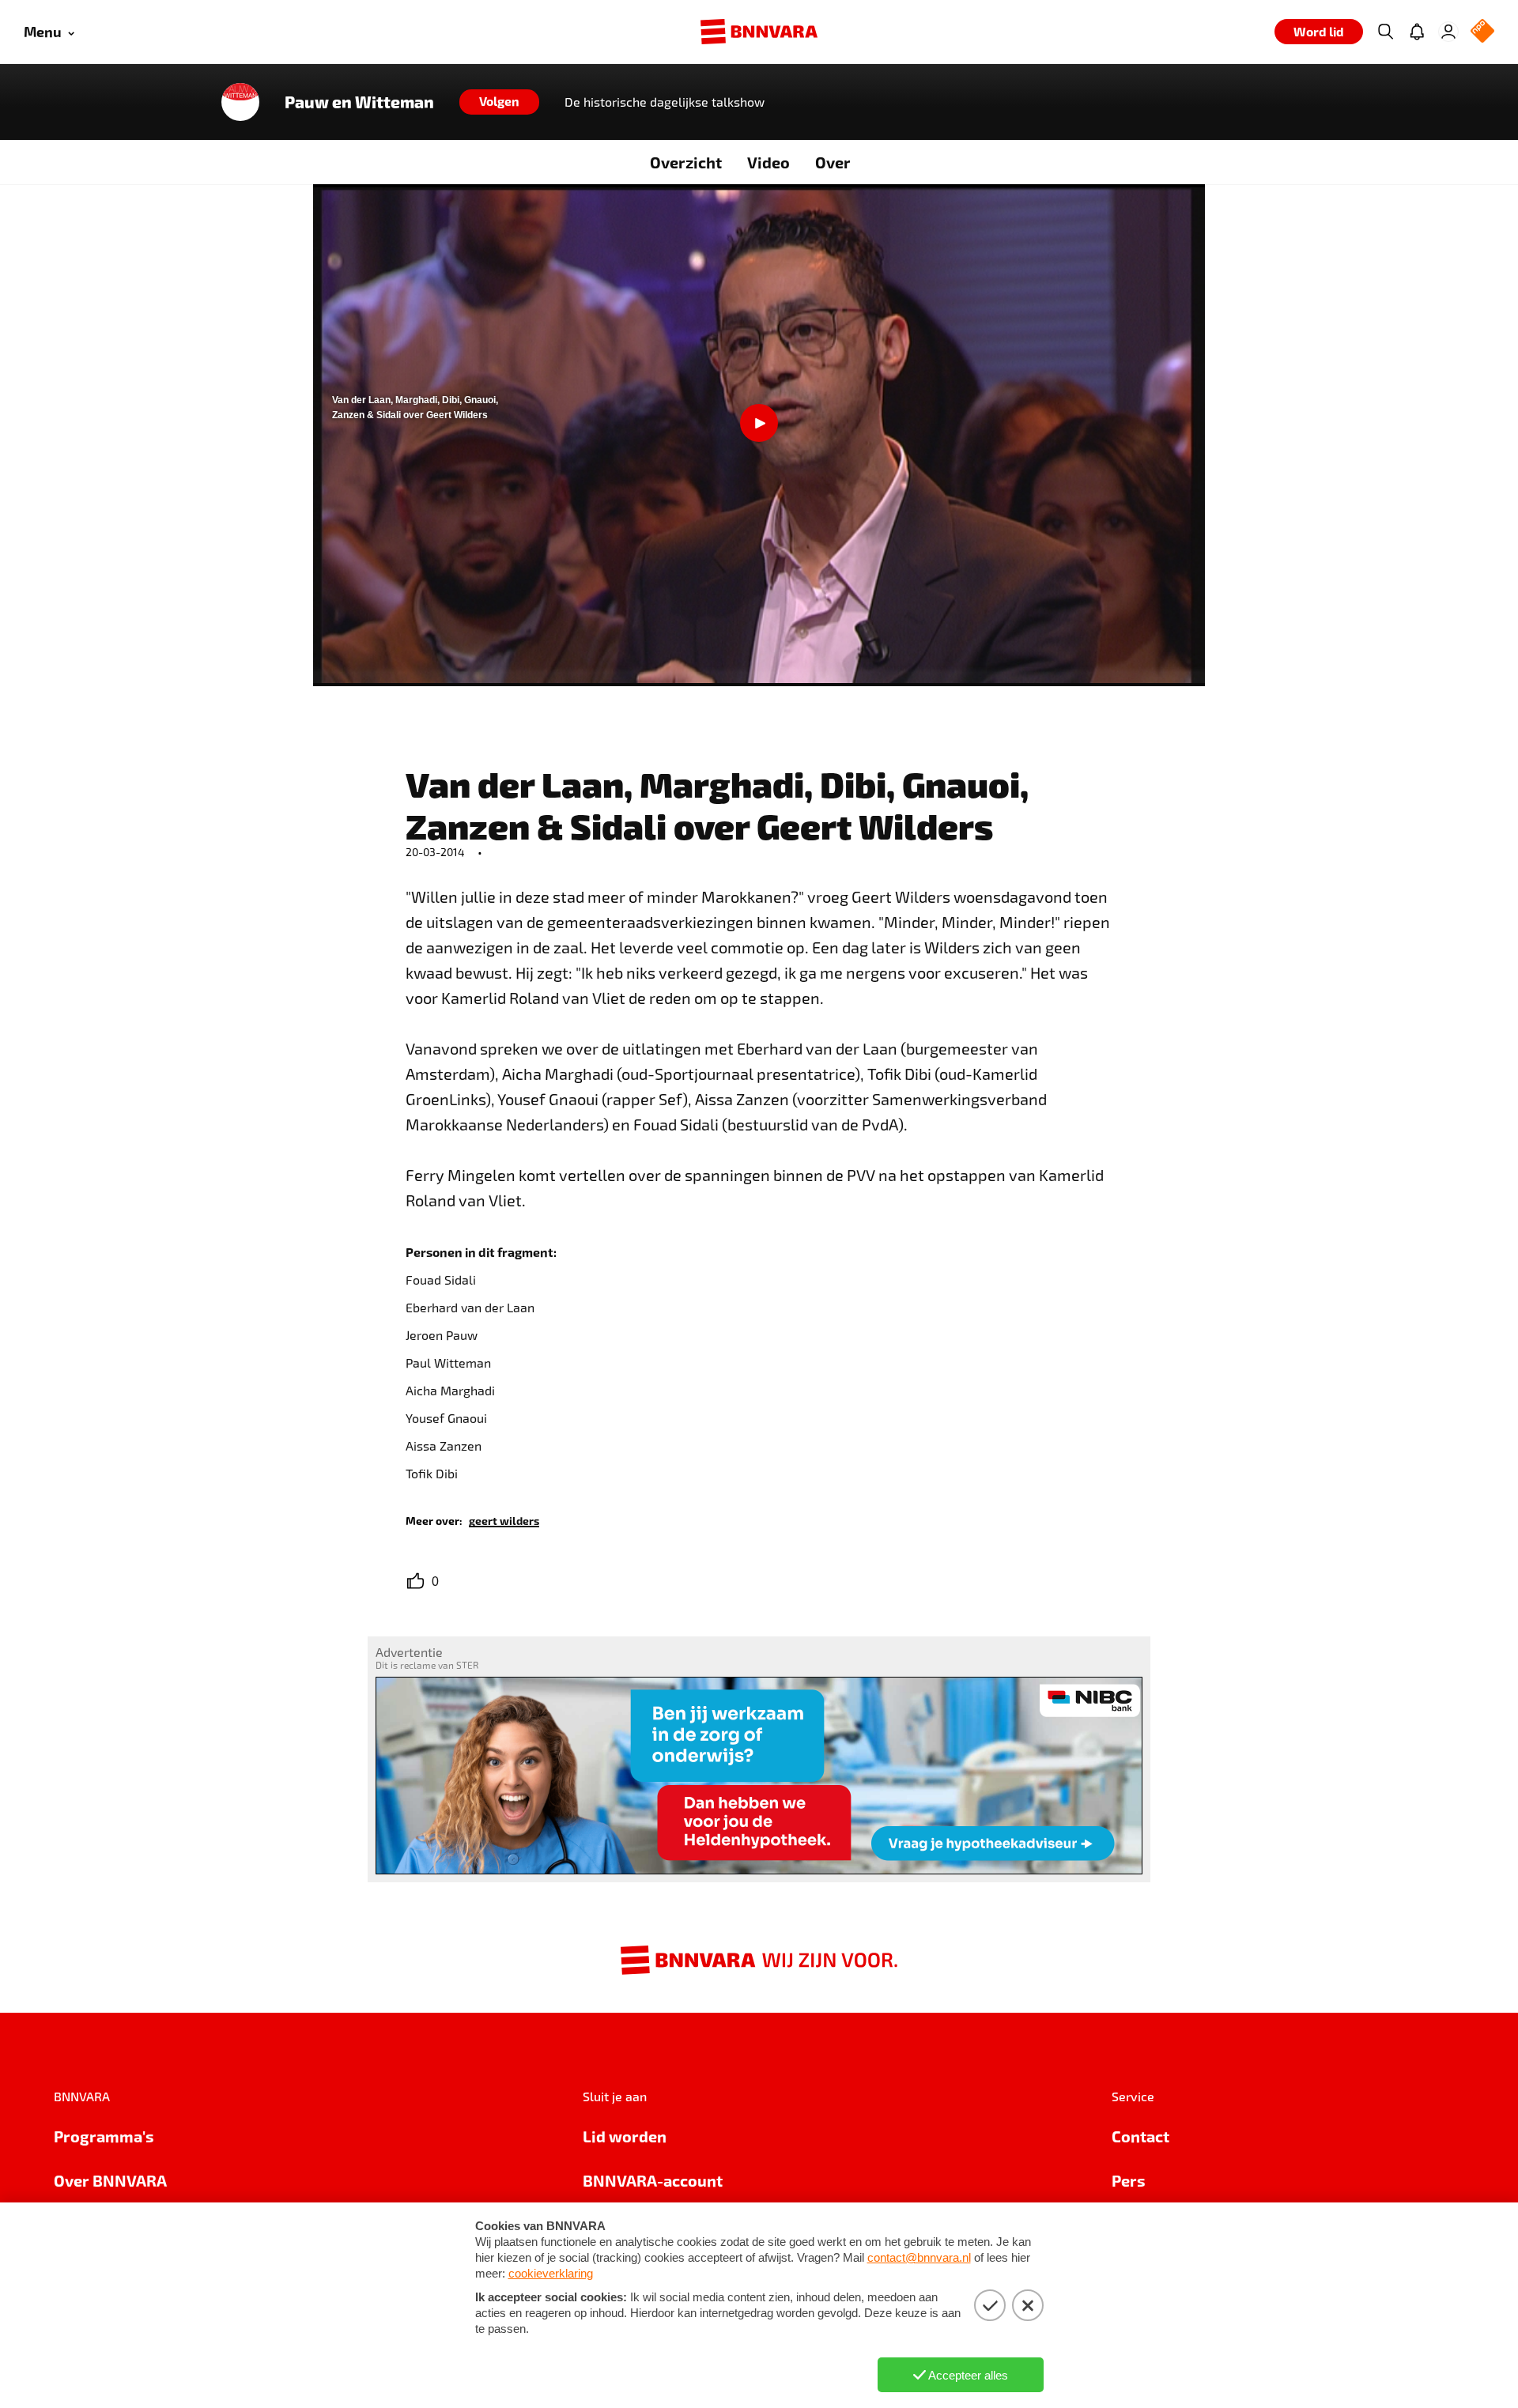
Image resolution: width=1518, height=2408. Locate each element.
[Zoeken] (1385, 32)
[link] (504, 1520)
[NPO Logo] (1482, 32)
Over (833, 162)
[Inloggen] (1448, 32)
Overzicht (686, 162)
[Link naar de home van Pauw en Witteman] (240, 102)
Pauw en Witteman (359, 102)
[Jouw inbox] (1417, 32)
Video (768, 162)
